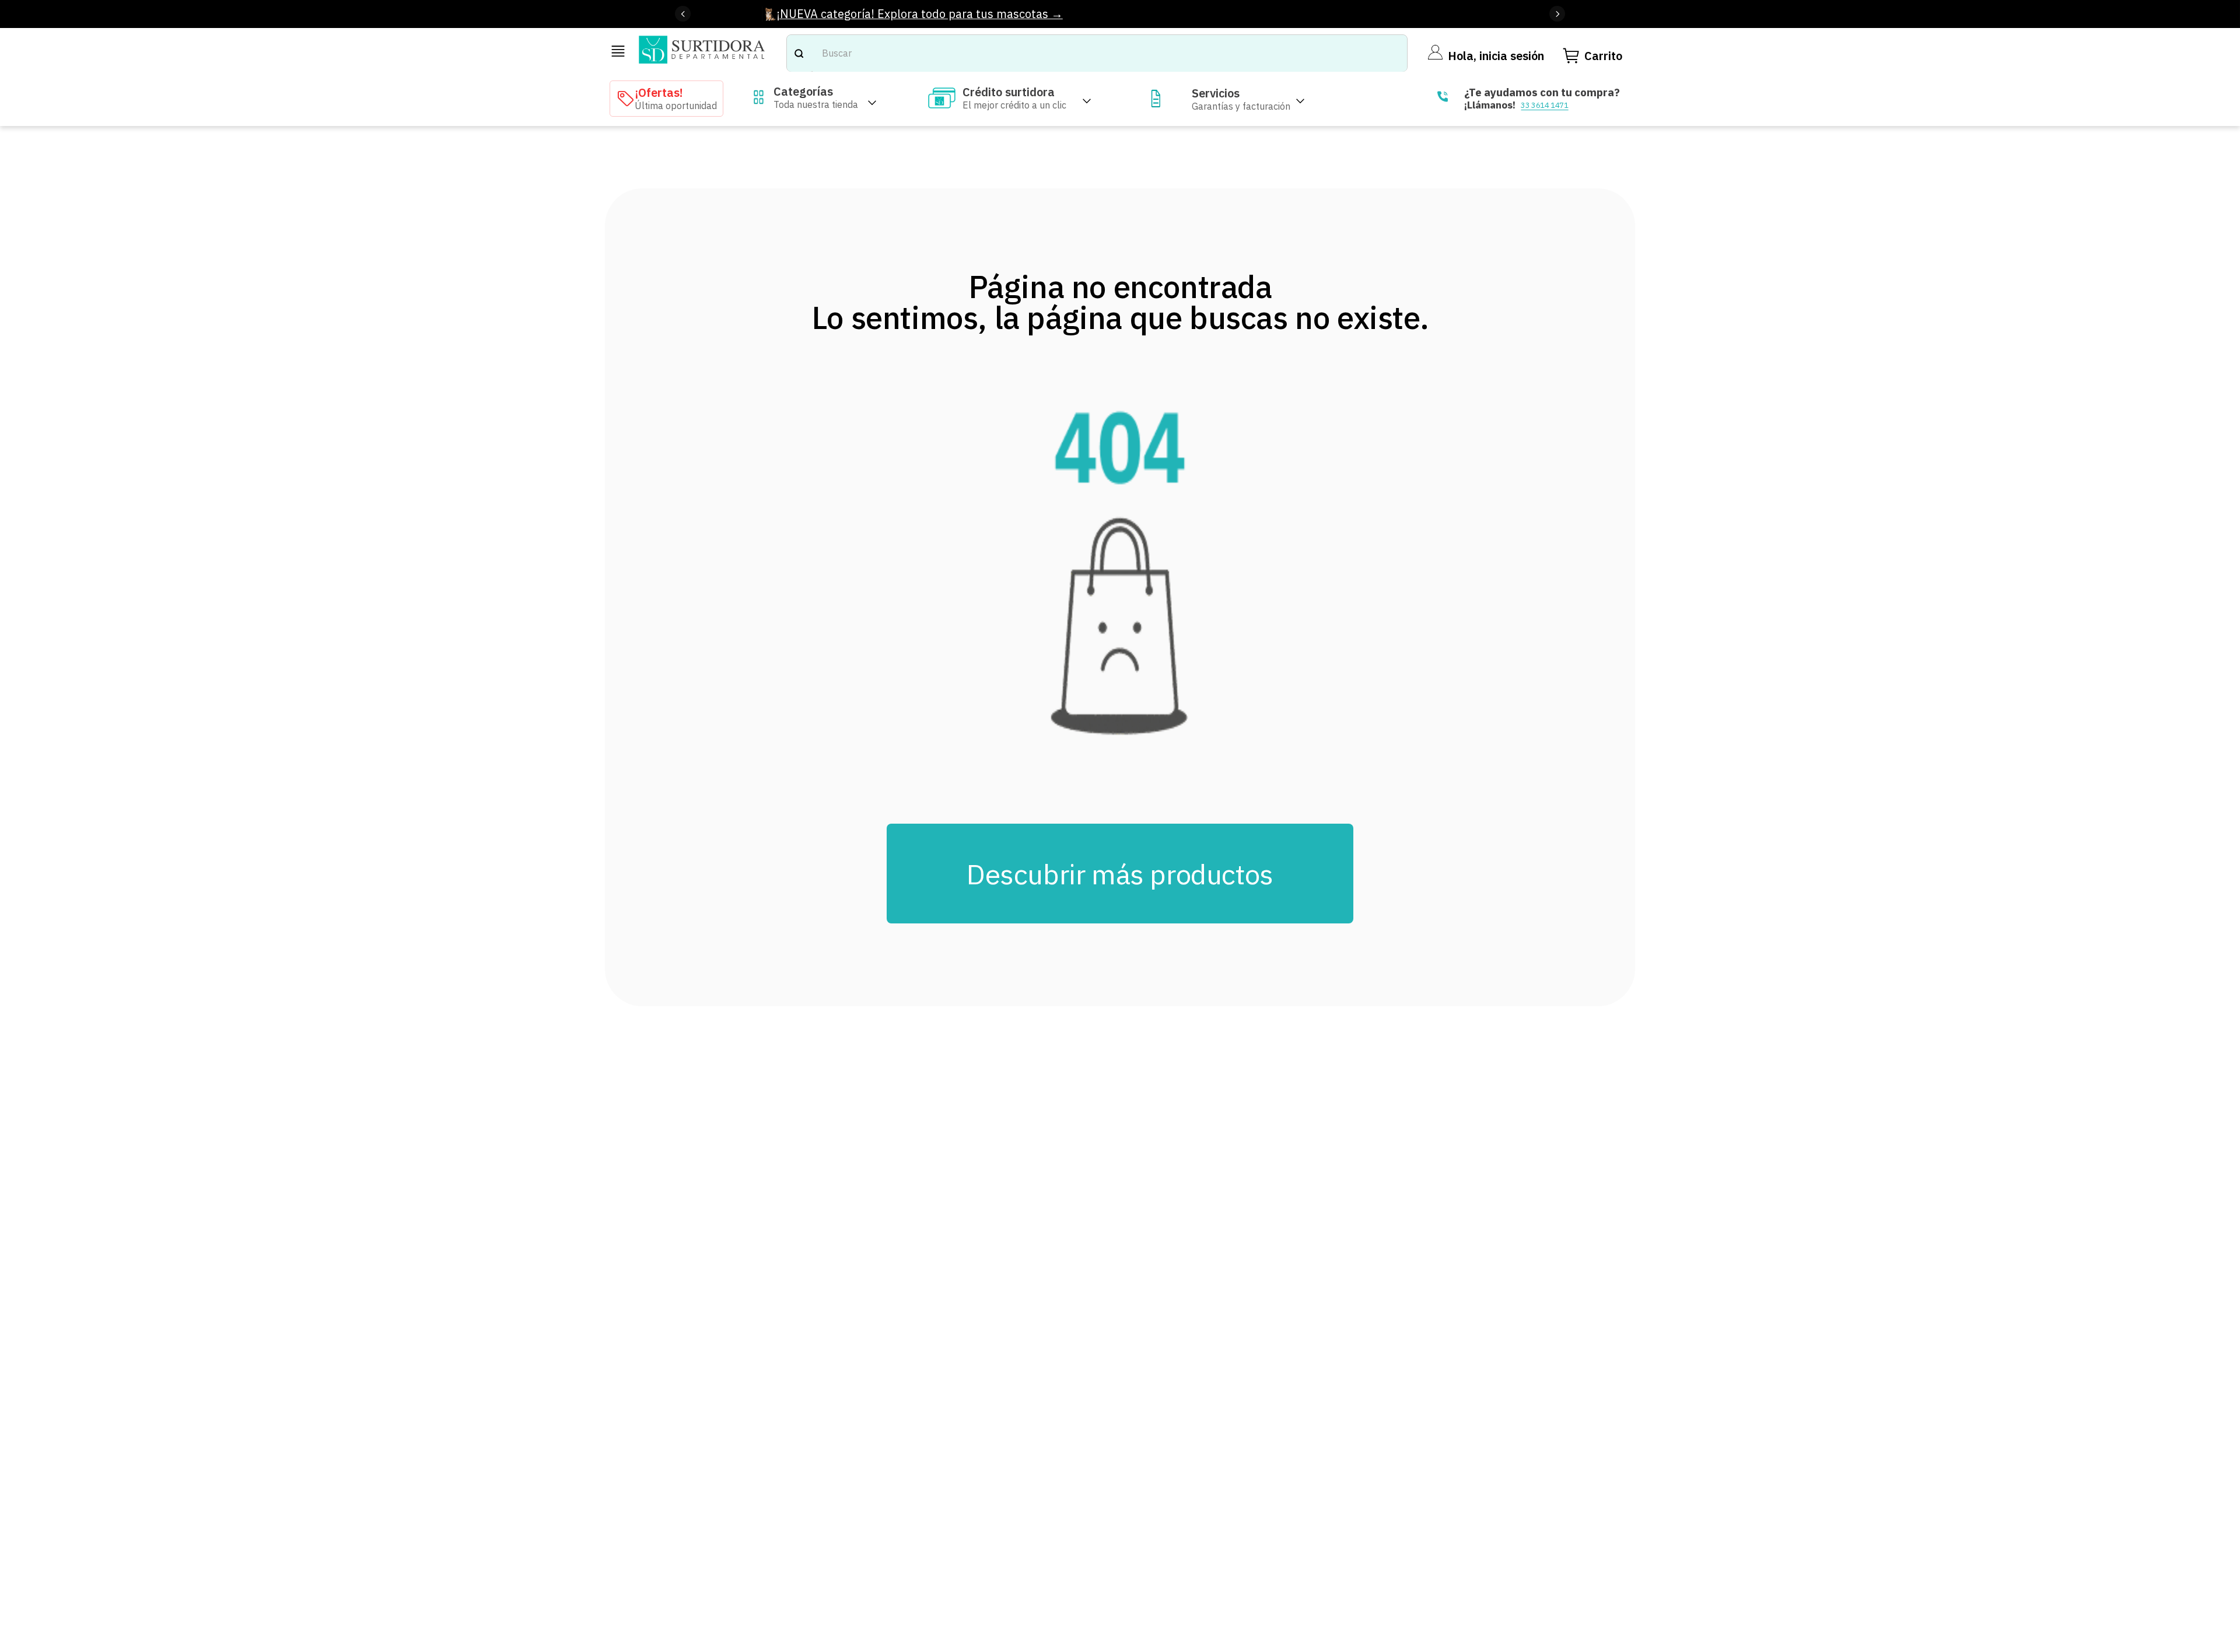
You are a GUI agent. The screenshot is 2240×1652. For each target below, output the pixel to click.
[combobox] (1097, 53)
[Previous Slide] (683, 14)
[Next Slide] (1557, 14)
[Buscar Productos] (799, 53)
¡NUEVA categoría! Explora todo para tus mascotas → (920, 14)
